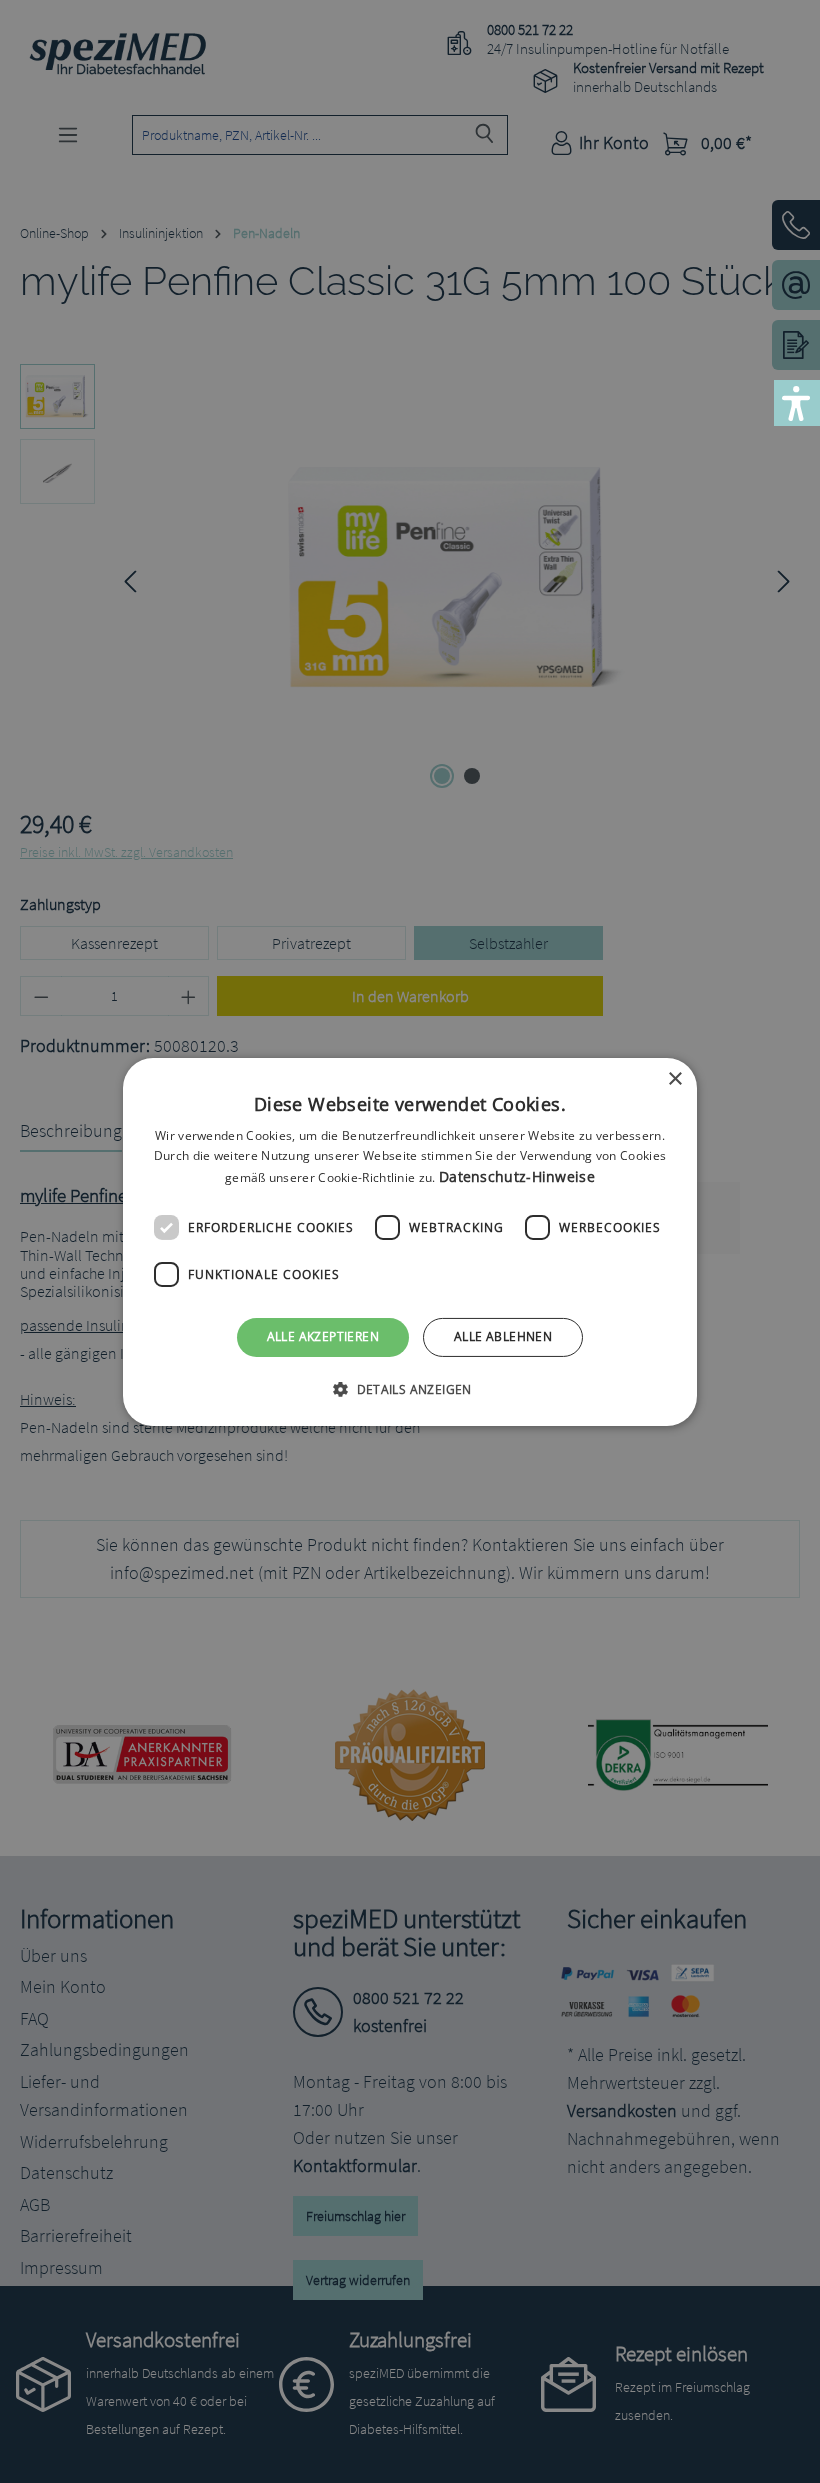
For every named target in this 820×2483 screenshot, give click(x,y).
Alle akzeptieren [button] (323, 1336)
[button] (410, 1389)
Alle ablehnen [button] (503, 1336)
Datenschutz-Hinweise (517, 1176)
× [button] (674, 1078)
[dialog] (410, 1241)
